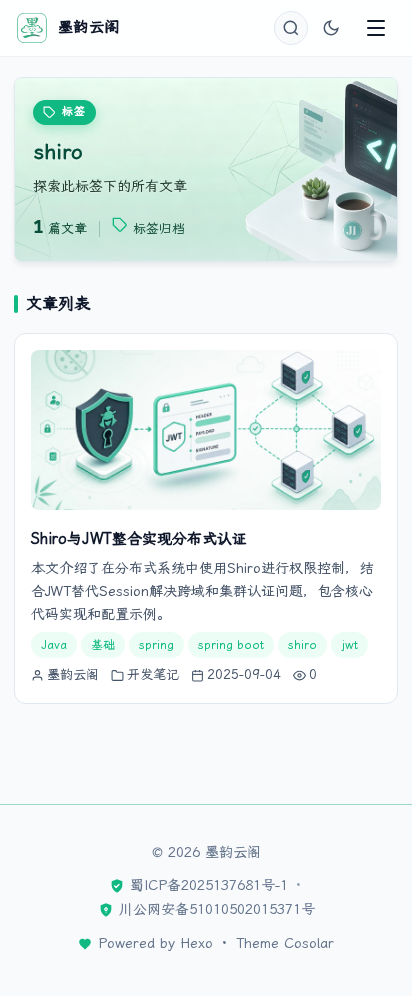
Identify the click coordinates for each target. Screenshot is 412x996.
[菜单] (376, 28)
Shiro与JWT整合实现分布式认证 (139, 539)
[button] (291, 28)
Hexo (196, 943)
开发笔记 (153, 674)
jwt (349, 645)
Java (54, 645)
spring (156, 645)
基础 (103, 645)
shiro (302, 645)
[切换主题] (331, 28)
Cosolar (309, 943)
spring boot (231, 645)
